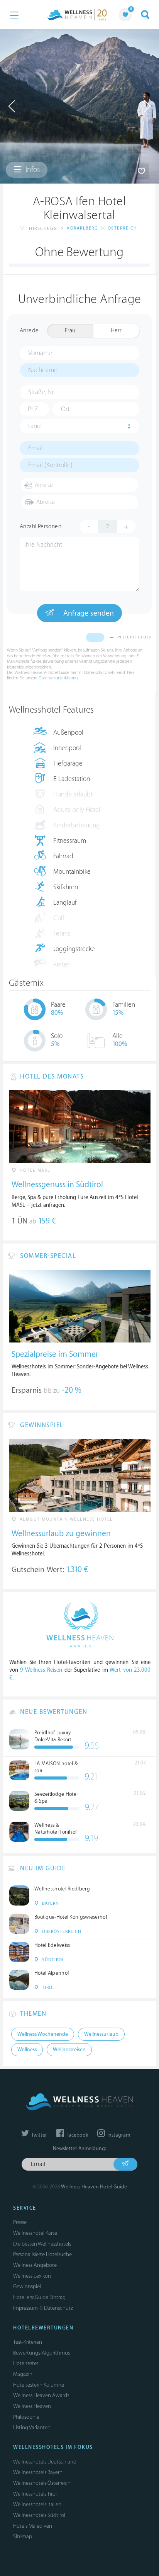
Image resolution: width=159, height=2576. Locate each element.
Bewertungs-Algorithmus (41, 2353)
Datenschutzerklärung (58, 678)
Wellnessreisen (69, 2050)
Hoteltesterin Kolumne (39, 2385)
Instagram (118, 2135)
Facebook (77, 2135)
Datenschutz (58, 2308)
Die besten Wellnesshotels (42, 2244)
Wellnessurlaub (101, 2034)
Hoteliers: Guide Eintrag (39, 2297)
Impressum (25, 2308)
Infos (32, 170)
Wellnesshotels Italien (37, 2504)
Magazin (23, 2374)
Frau (70, 331)
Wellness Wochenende (43, 2034)
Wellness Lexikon (32, 2276)
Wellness (27, 2050)
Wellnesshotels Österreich (42, 2483)
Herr (116, 331)
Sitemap (23, 2536)
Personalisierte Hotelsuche (42, 2254)
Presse (20, 2222)
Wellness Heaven (32, 2406)
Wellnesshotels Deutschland (45, 2462)
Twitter (39, 2135)
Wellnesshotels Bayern (38, 2472)
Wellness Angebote (35, 2265)
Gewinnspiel (27, 2286)
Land (34, 426)
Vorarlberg (82, 228)
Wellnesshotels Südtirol (39, 2515)
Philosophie (26, 2417)
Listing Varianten (32, 2427)
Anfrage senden (88, 613)
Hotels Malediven (33, 2526)
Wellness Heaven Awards (41, 2395)
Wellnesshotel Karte (35, 2233)
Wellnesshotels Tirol (35, 2494)
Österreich (123, 228)
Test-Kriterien (28, 2342)
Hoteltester (26, 2363)
